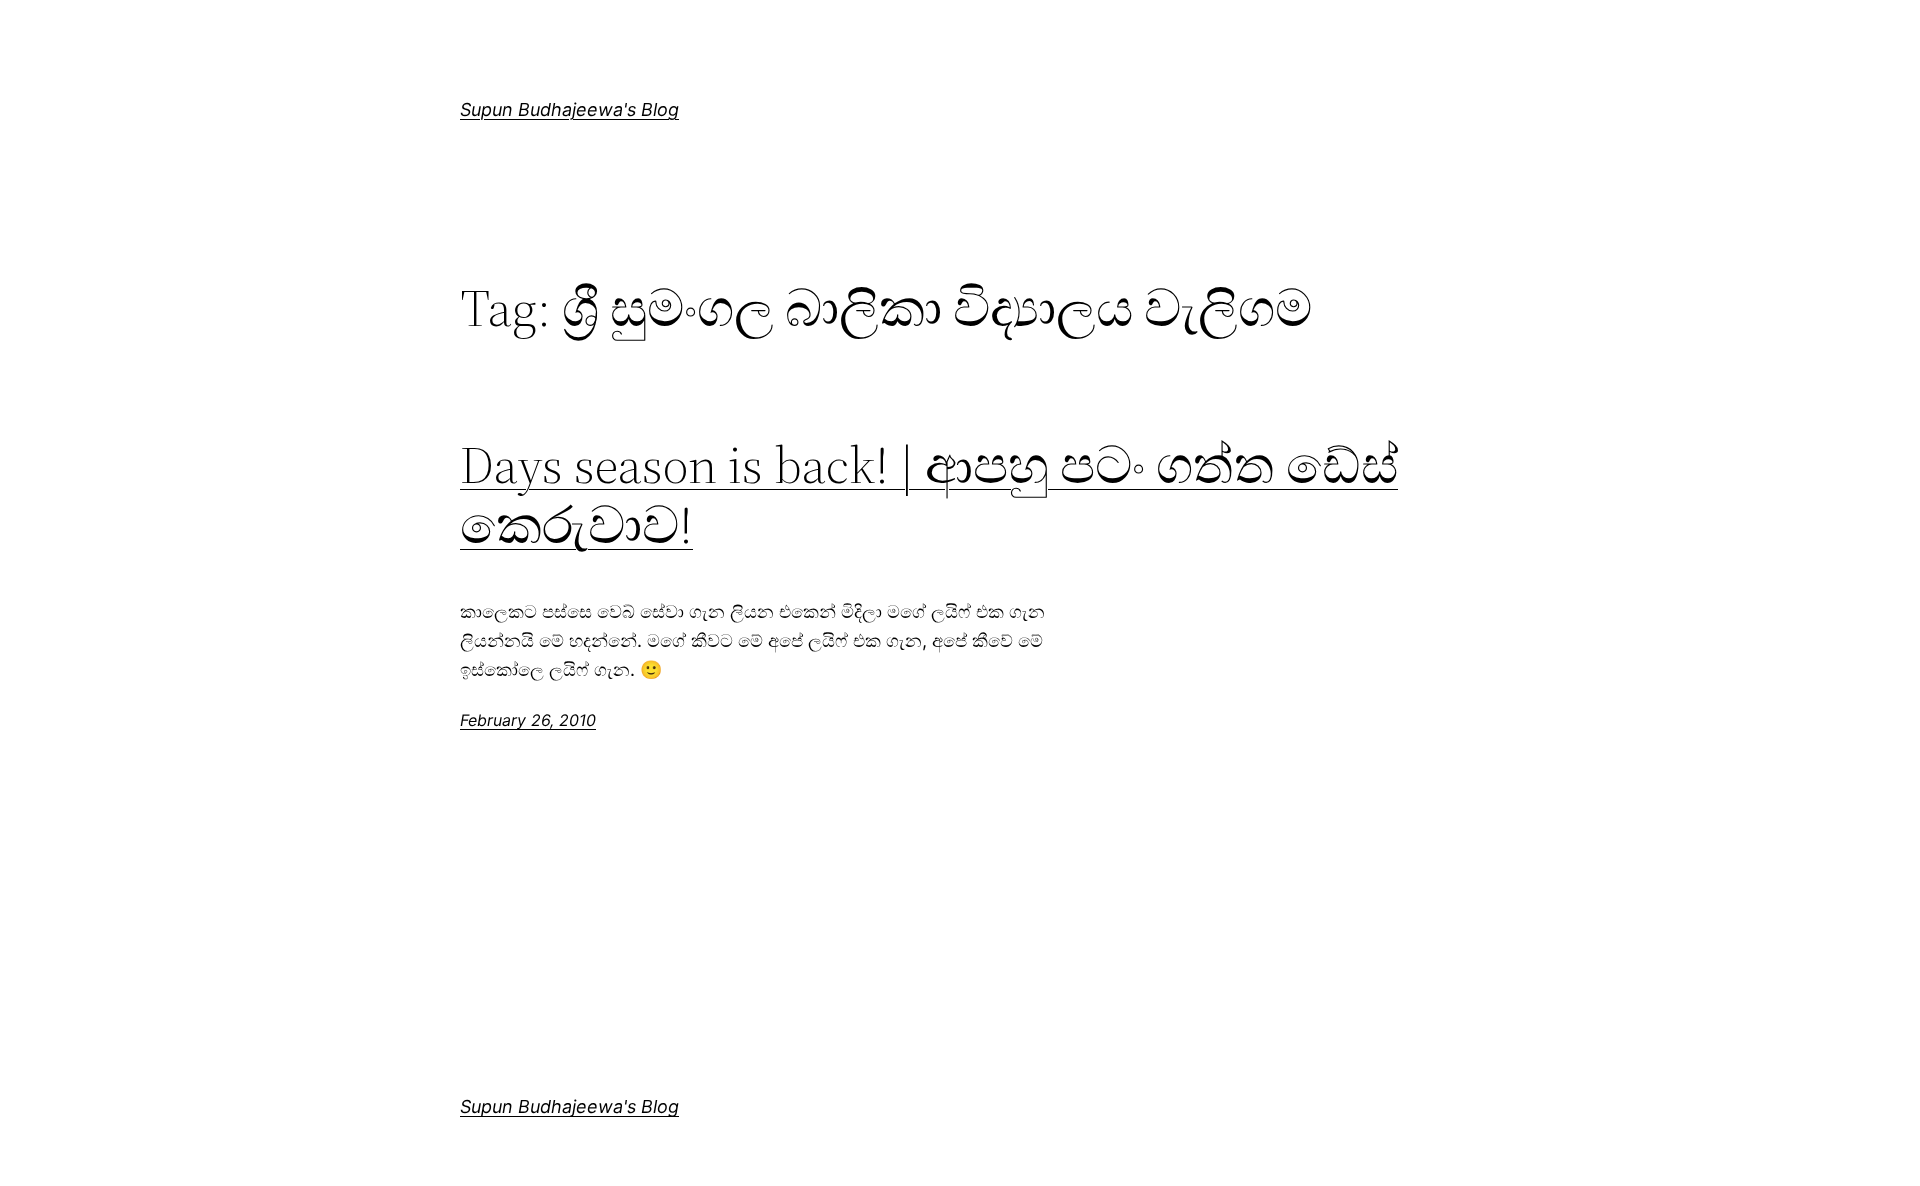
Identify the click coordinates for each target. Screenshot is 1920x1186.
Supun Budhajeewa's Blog (569, 109)
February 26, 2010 (528, 720)
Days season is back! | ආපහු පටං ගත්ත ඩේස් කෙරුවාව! (929, 495)
